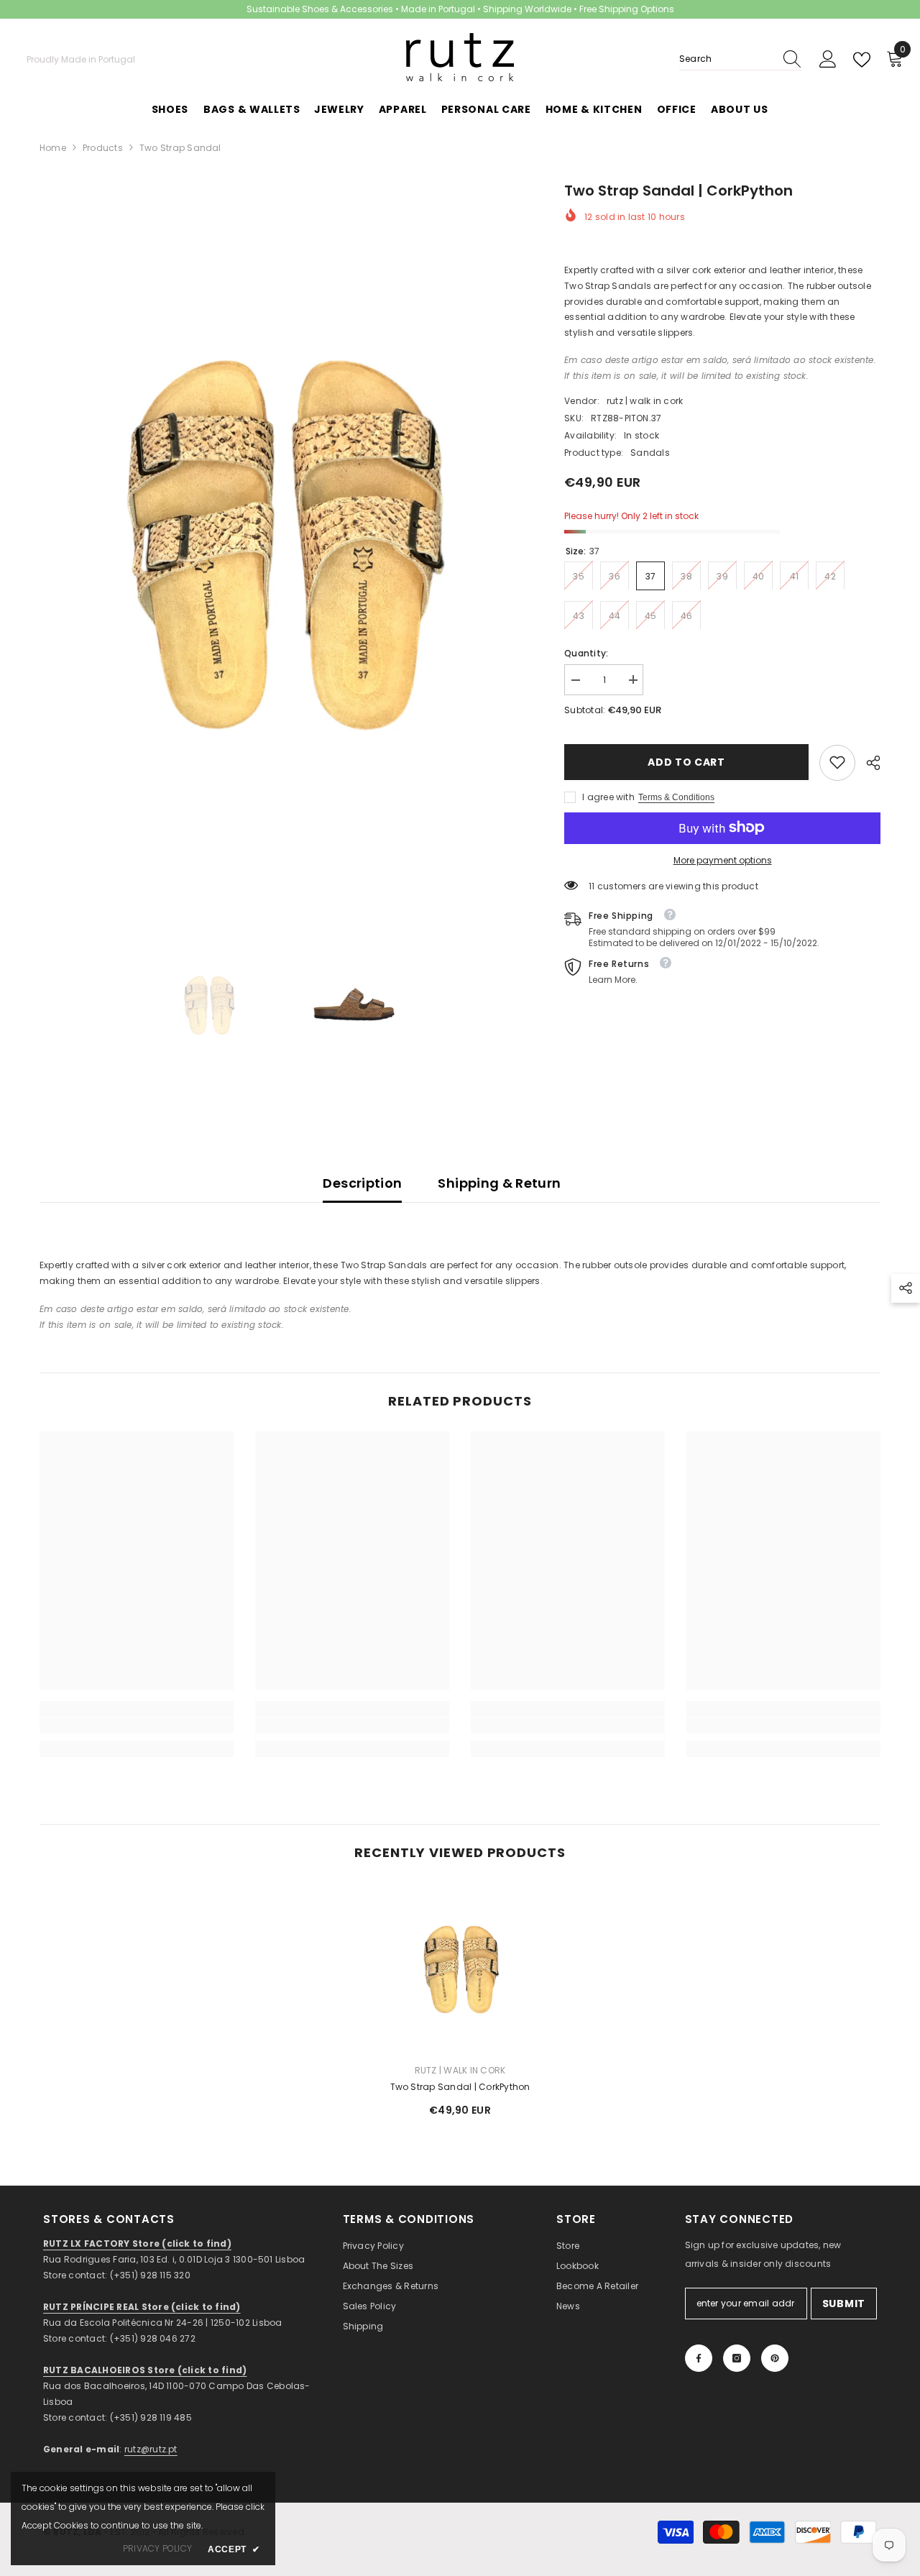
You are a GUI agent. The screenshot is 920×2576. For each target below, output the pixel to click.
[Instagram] (737, 2358)
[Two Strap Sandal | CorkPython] (460, 1967)
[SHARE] (868, 763)
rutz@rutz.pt (151, 2449)
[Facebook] (699, 2358)
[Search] (740, 59)
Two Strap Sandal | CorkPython (460, 2087)
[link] (837, 762)
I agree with (608, 796)
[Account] (828, 60)
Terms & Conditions (676, 797)
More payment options (723, 860)
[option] (281, 537)
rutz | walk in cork (645, 400)
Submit (844, 2304)
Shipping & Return (499, 1183)
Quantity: (586, 652)
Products (103, 148)
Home (53, 148)
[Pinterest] (775, 2358)
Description (362, 1183)
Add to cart (686, 762)
